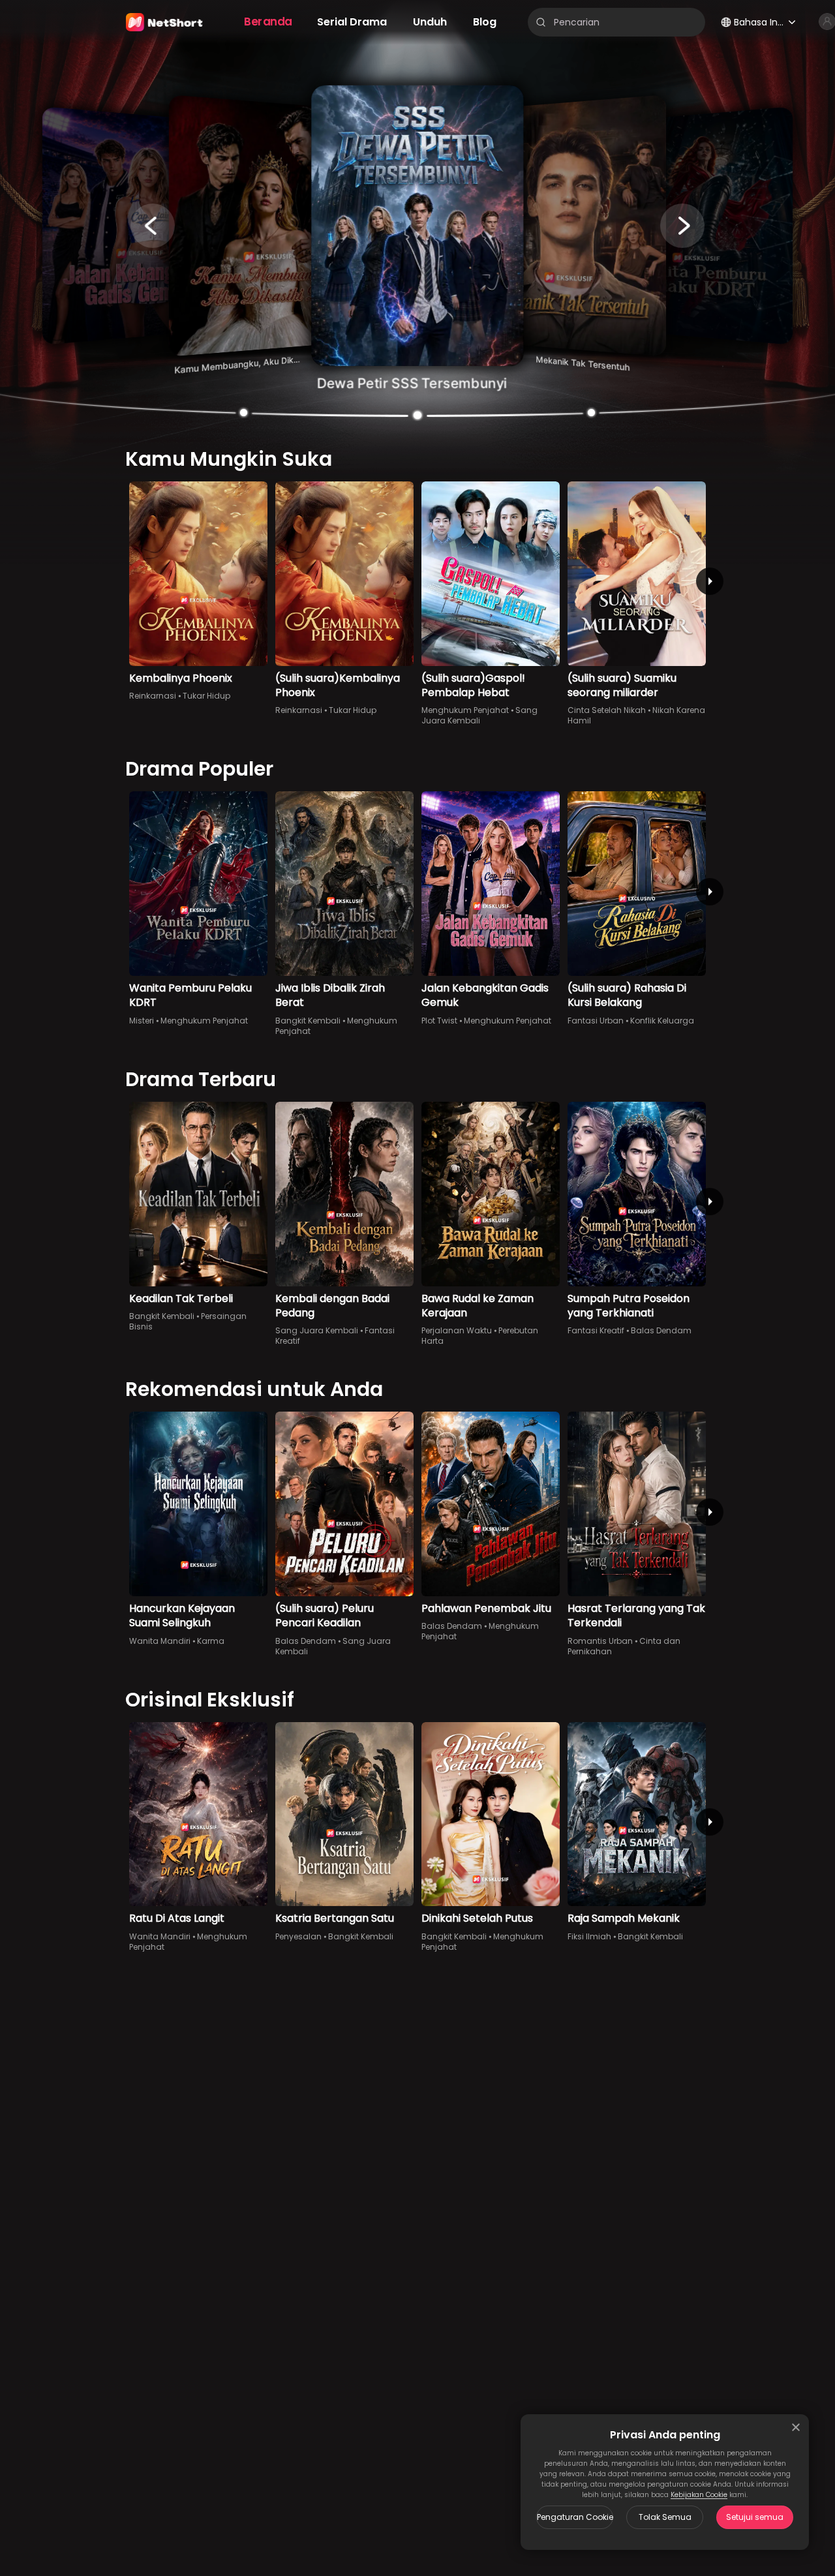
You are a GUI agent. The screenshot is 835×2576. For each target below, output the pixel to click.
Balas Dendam (661, 1330)
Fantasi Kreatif (596, 1330)
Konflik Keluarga (662, 1021)
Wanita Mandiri (160, 1641)
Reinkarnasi (153, 696)
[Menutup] (796, 2427)
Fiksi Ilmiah (589, 1936)
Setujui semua (755, 2517)
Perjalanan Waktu (457, 1330)
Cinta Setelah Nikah (607, 710)
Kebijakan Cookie (699, 2495)
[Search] (541, 22)
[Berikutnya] (710, 581)
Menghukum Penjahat (465, 710)
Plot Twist (439, 1021)
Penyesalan (298, 1936)
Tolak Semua (665, 2517)
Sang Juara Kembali (479, 715)
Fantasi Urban (596, 1021)
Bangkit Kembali (308, 1021)
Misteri (142, 1021)
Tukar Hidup (206, 696)
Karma (211, 1641)
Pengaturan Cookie (575, 2517)
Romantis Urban (600, 1641)
